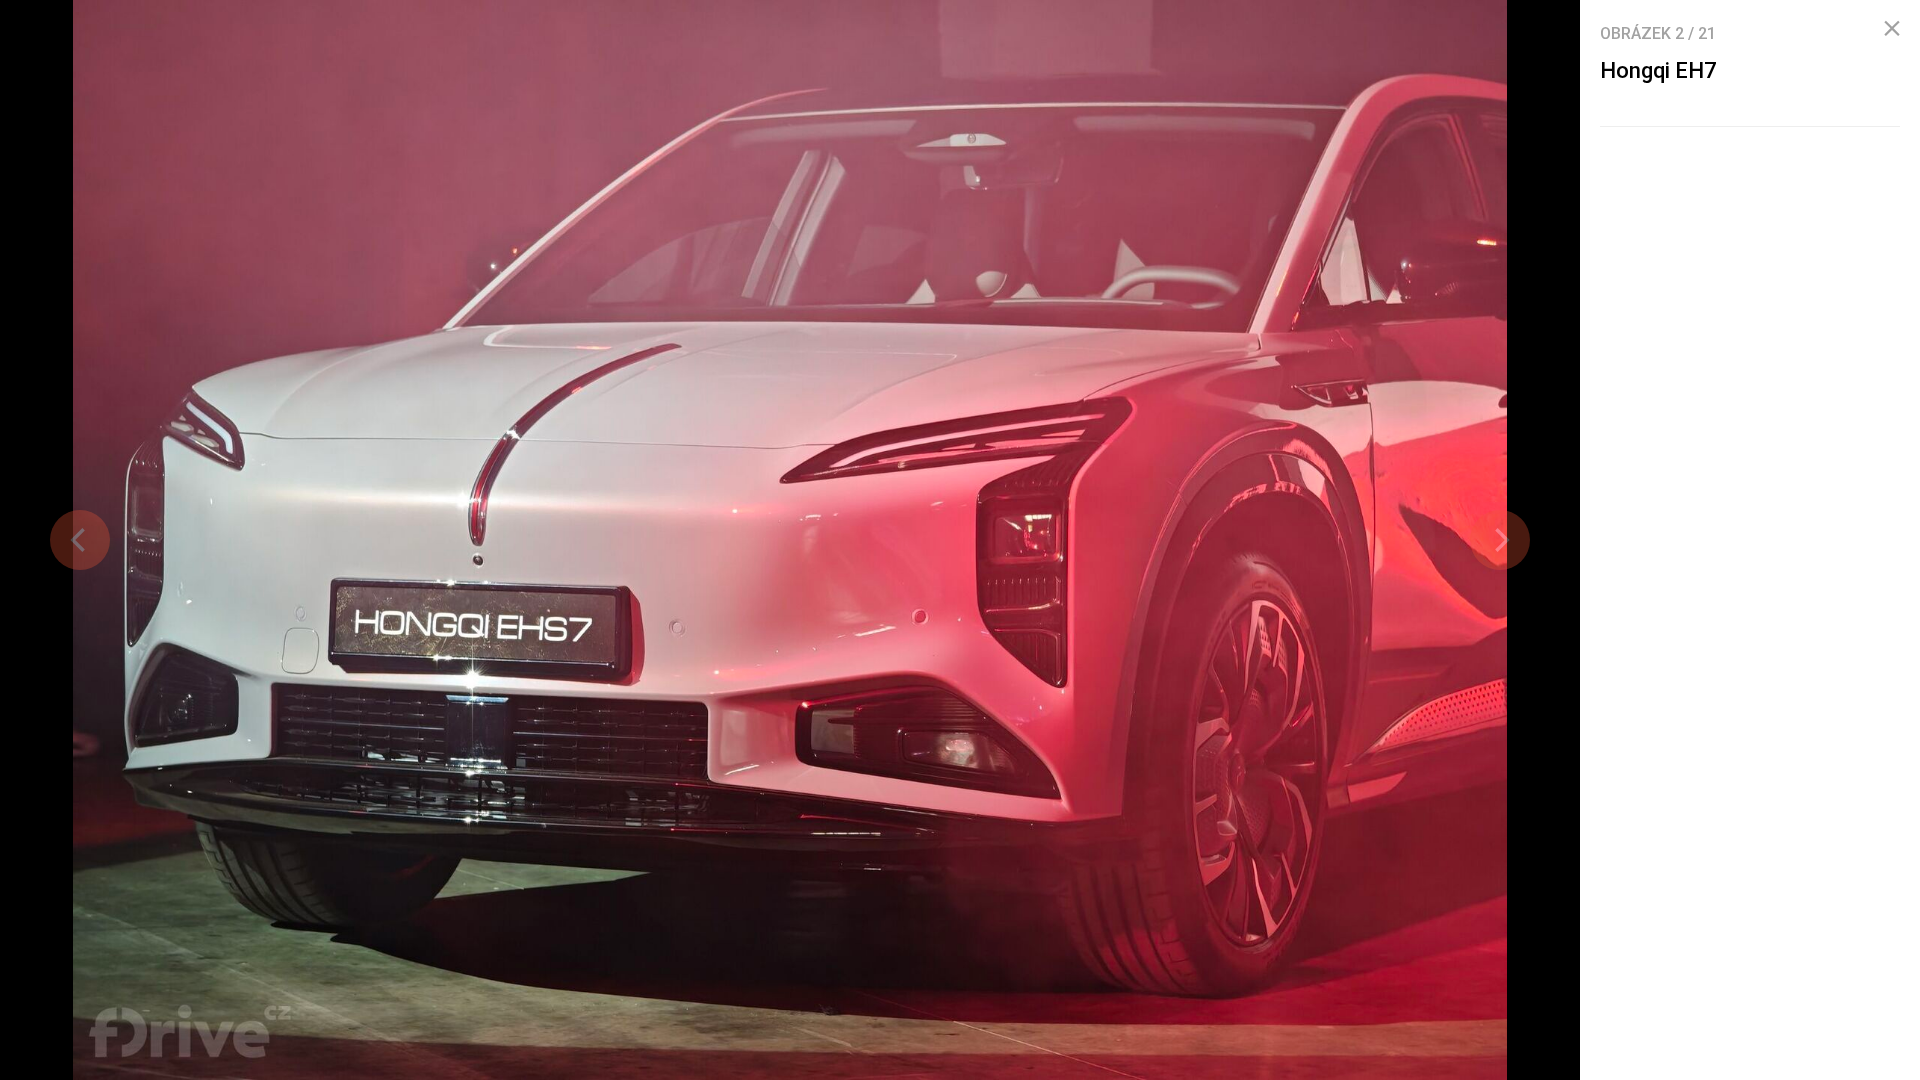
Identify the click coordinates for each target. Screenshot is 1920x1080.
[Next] (1500, 540)
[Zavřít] (1892, 29)
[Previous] (80, 540)
